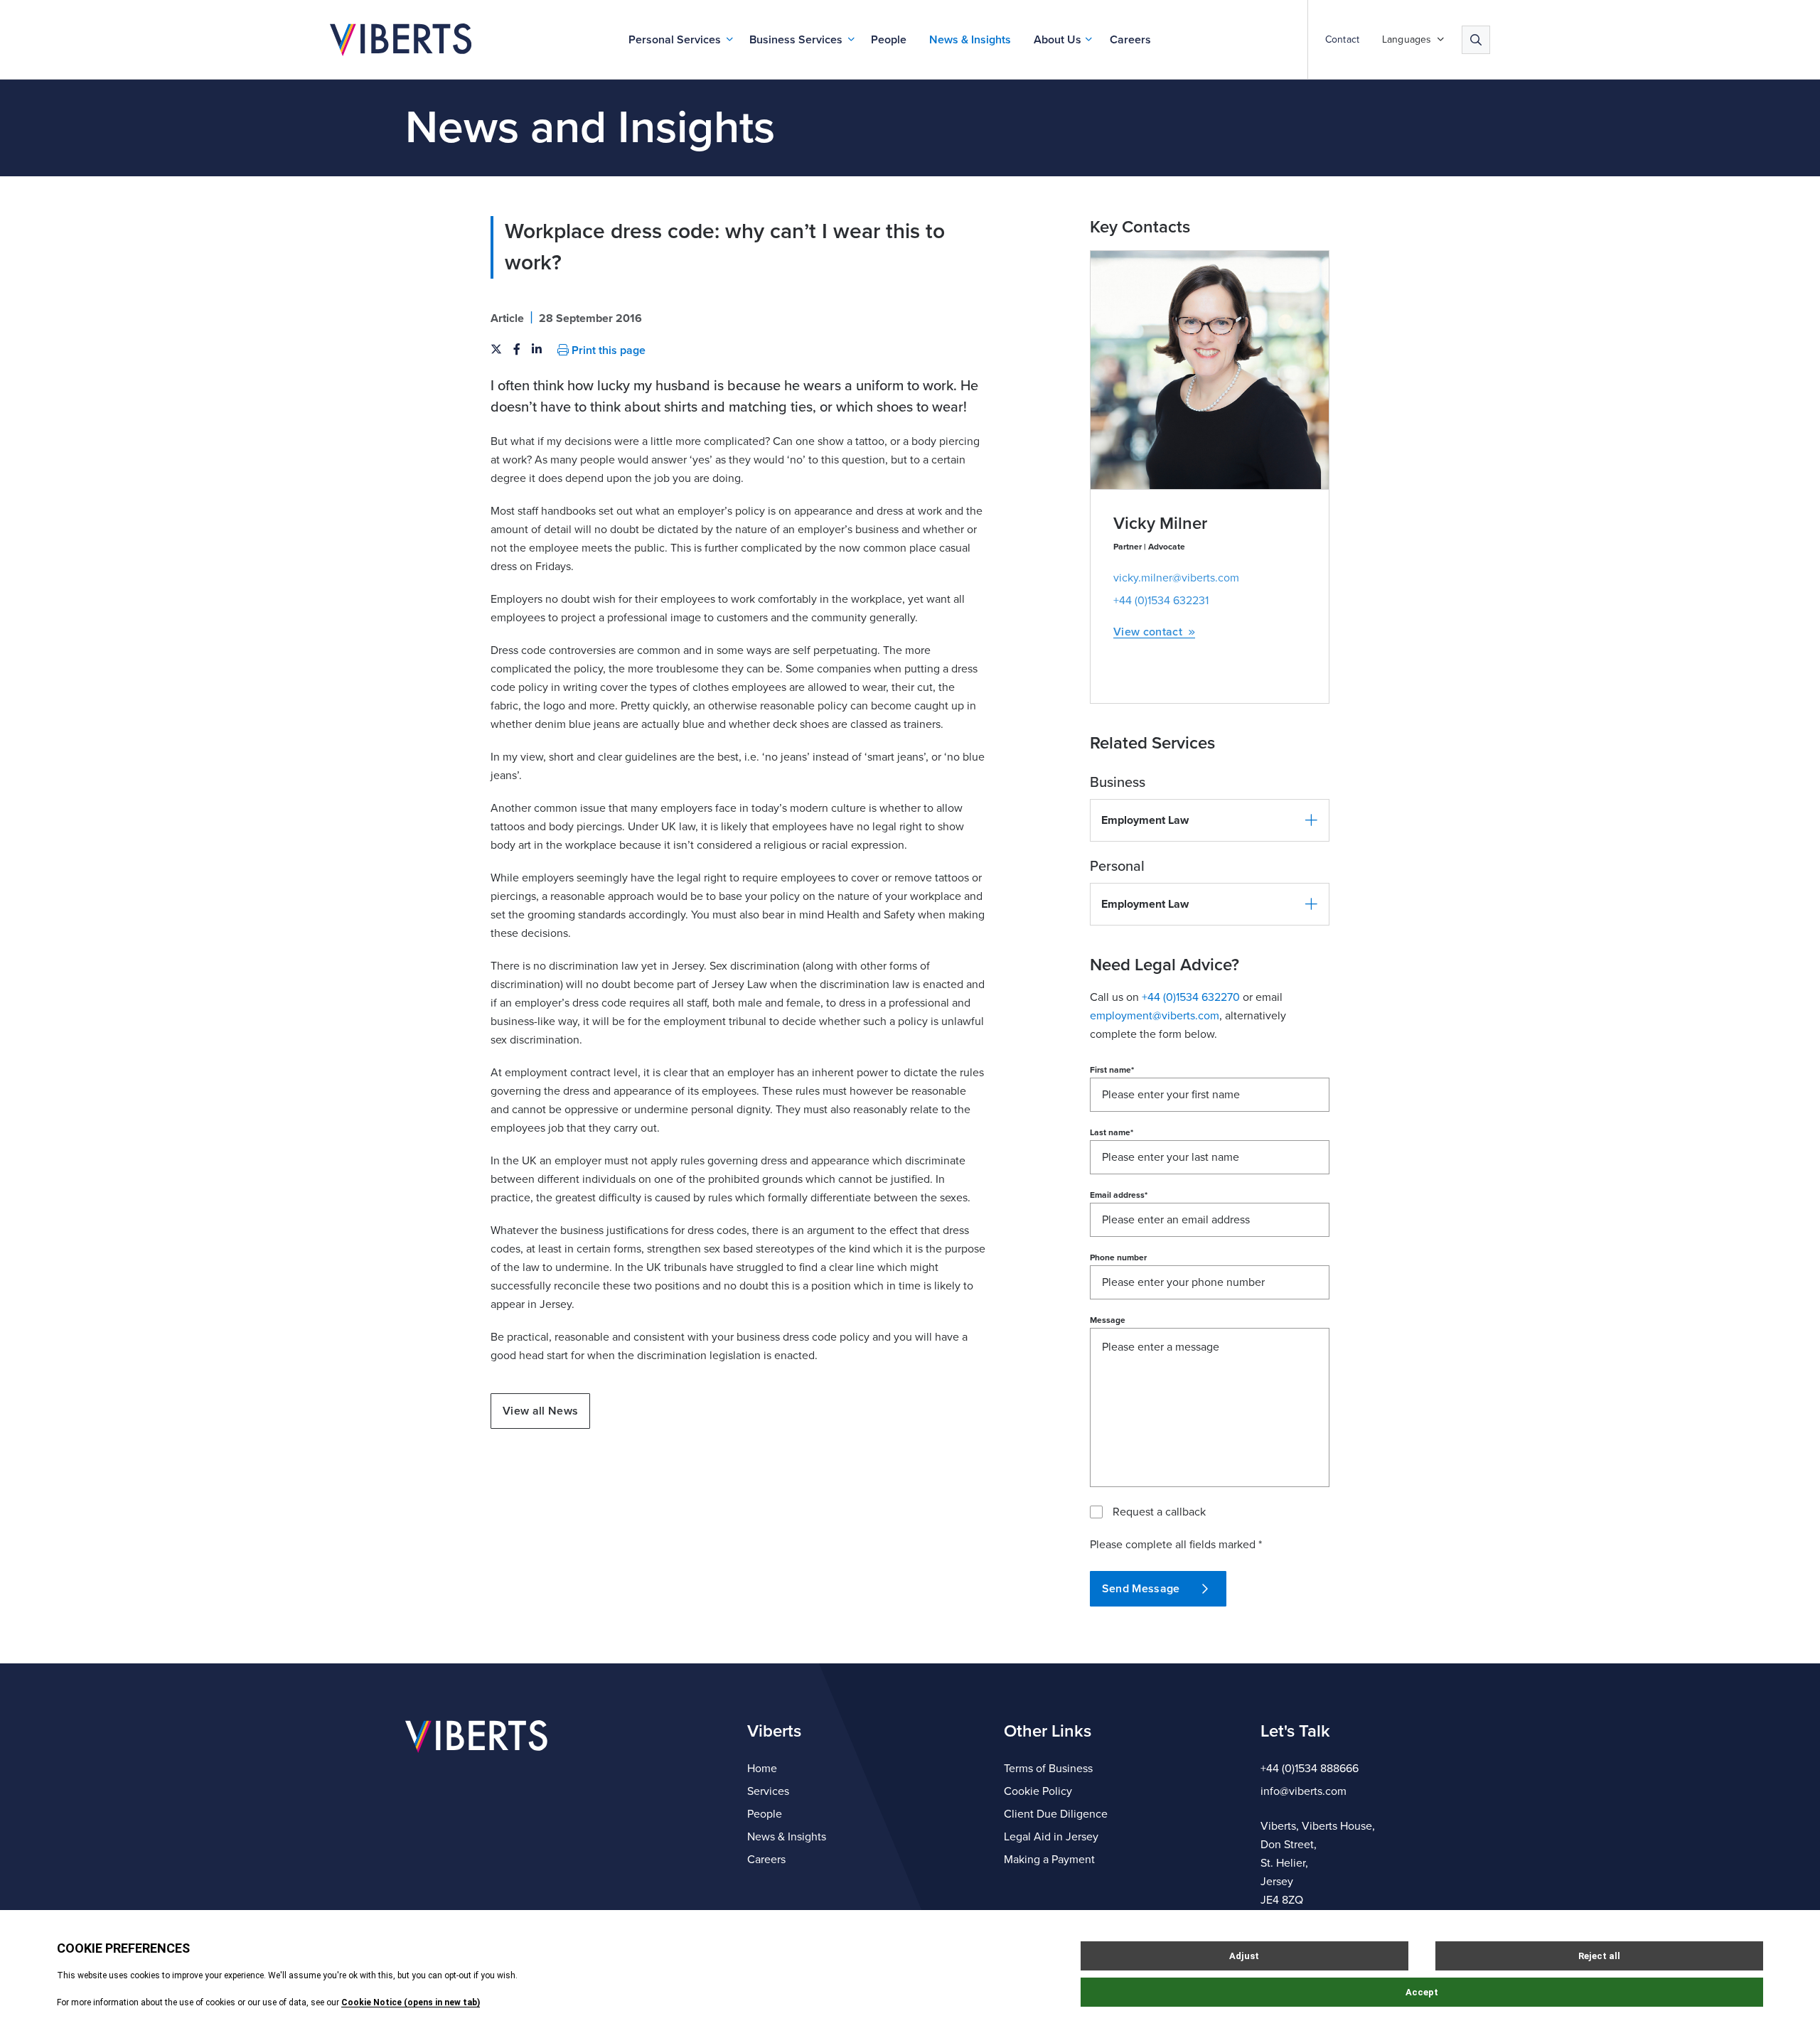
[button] (1210, 820)
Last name (1112, 1132)
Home (762, 1769)
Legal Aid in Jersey (1051, 1837)
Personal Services (675, 40)
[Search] (1476, 40)
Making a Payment (1049, 1860)
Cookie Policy (1038, 1791)
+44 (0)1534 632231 (1161, 601)
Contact (1342, 40)
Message (1108, 1320)
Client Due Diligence (1056, 1814)
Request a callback (1159, 1512)
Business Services (796, 40)
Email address (1119, 1195)
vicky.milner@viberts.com (1176, 578)
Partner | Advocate (1149, 547)
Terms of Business (1048, 1769)
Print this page (607, 350)
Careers (1130, 40)
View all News (540, 1411)
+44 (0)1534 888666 (1310, 1769)
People (889, 40)
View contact (1148, 632)
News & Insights (970, 40)
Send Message (1141, 1589)
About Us (1058, 40)
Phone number (1118, 1257)
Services (768, 1791)
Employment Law (1145, 820)
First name (1112, 1070)
